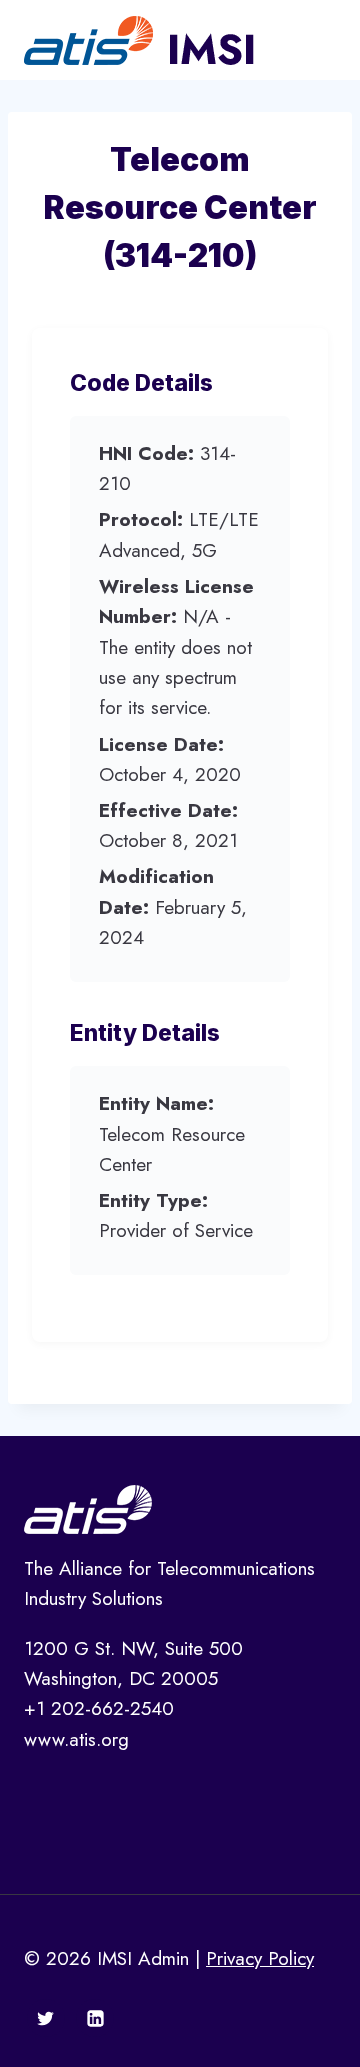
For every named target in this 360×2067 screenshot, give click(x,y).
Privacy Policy (260, 1958)
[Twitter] (46, 2018)
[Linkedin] (95, 2018)
